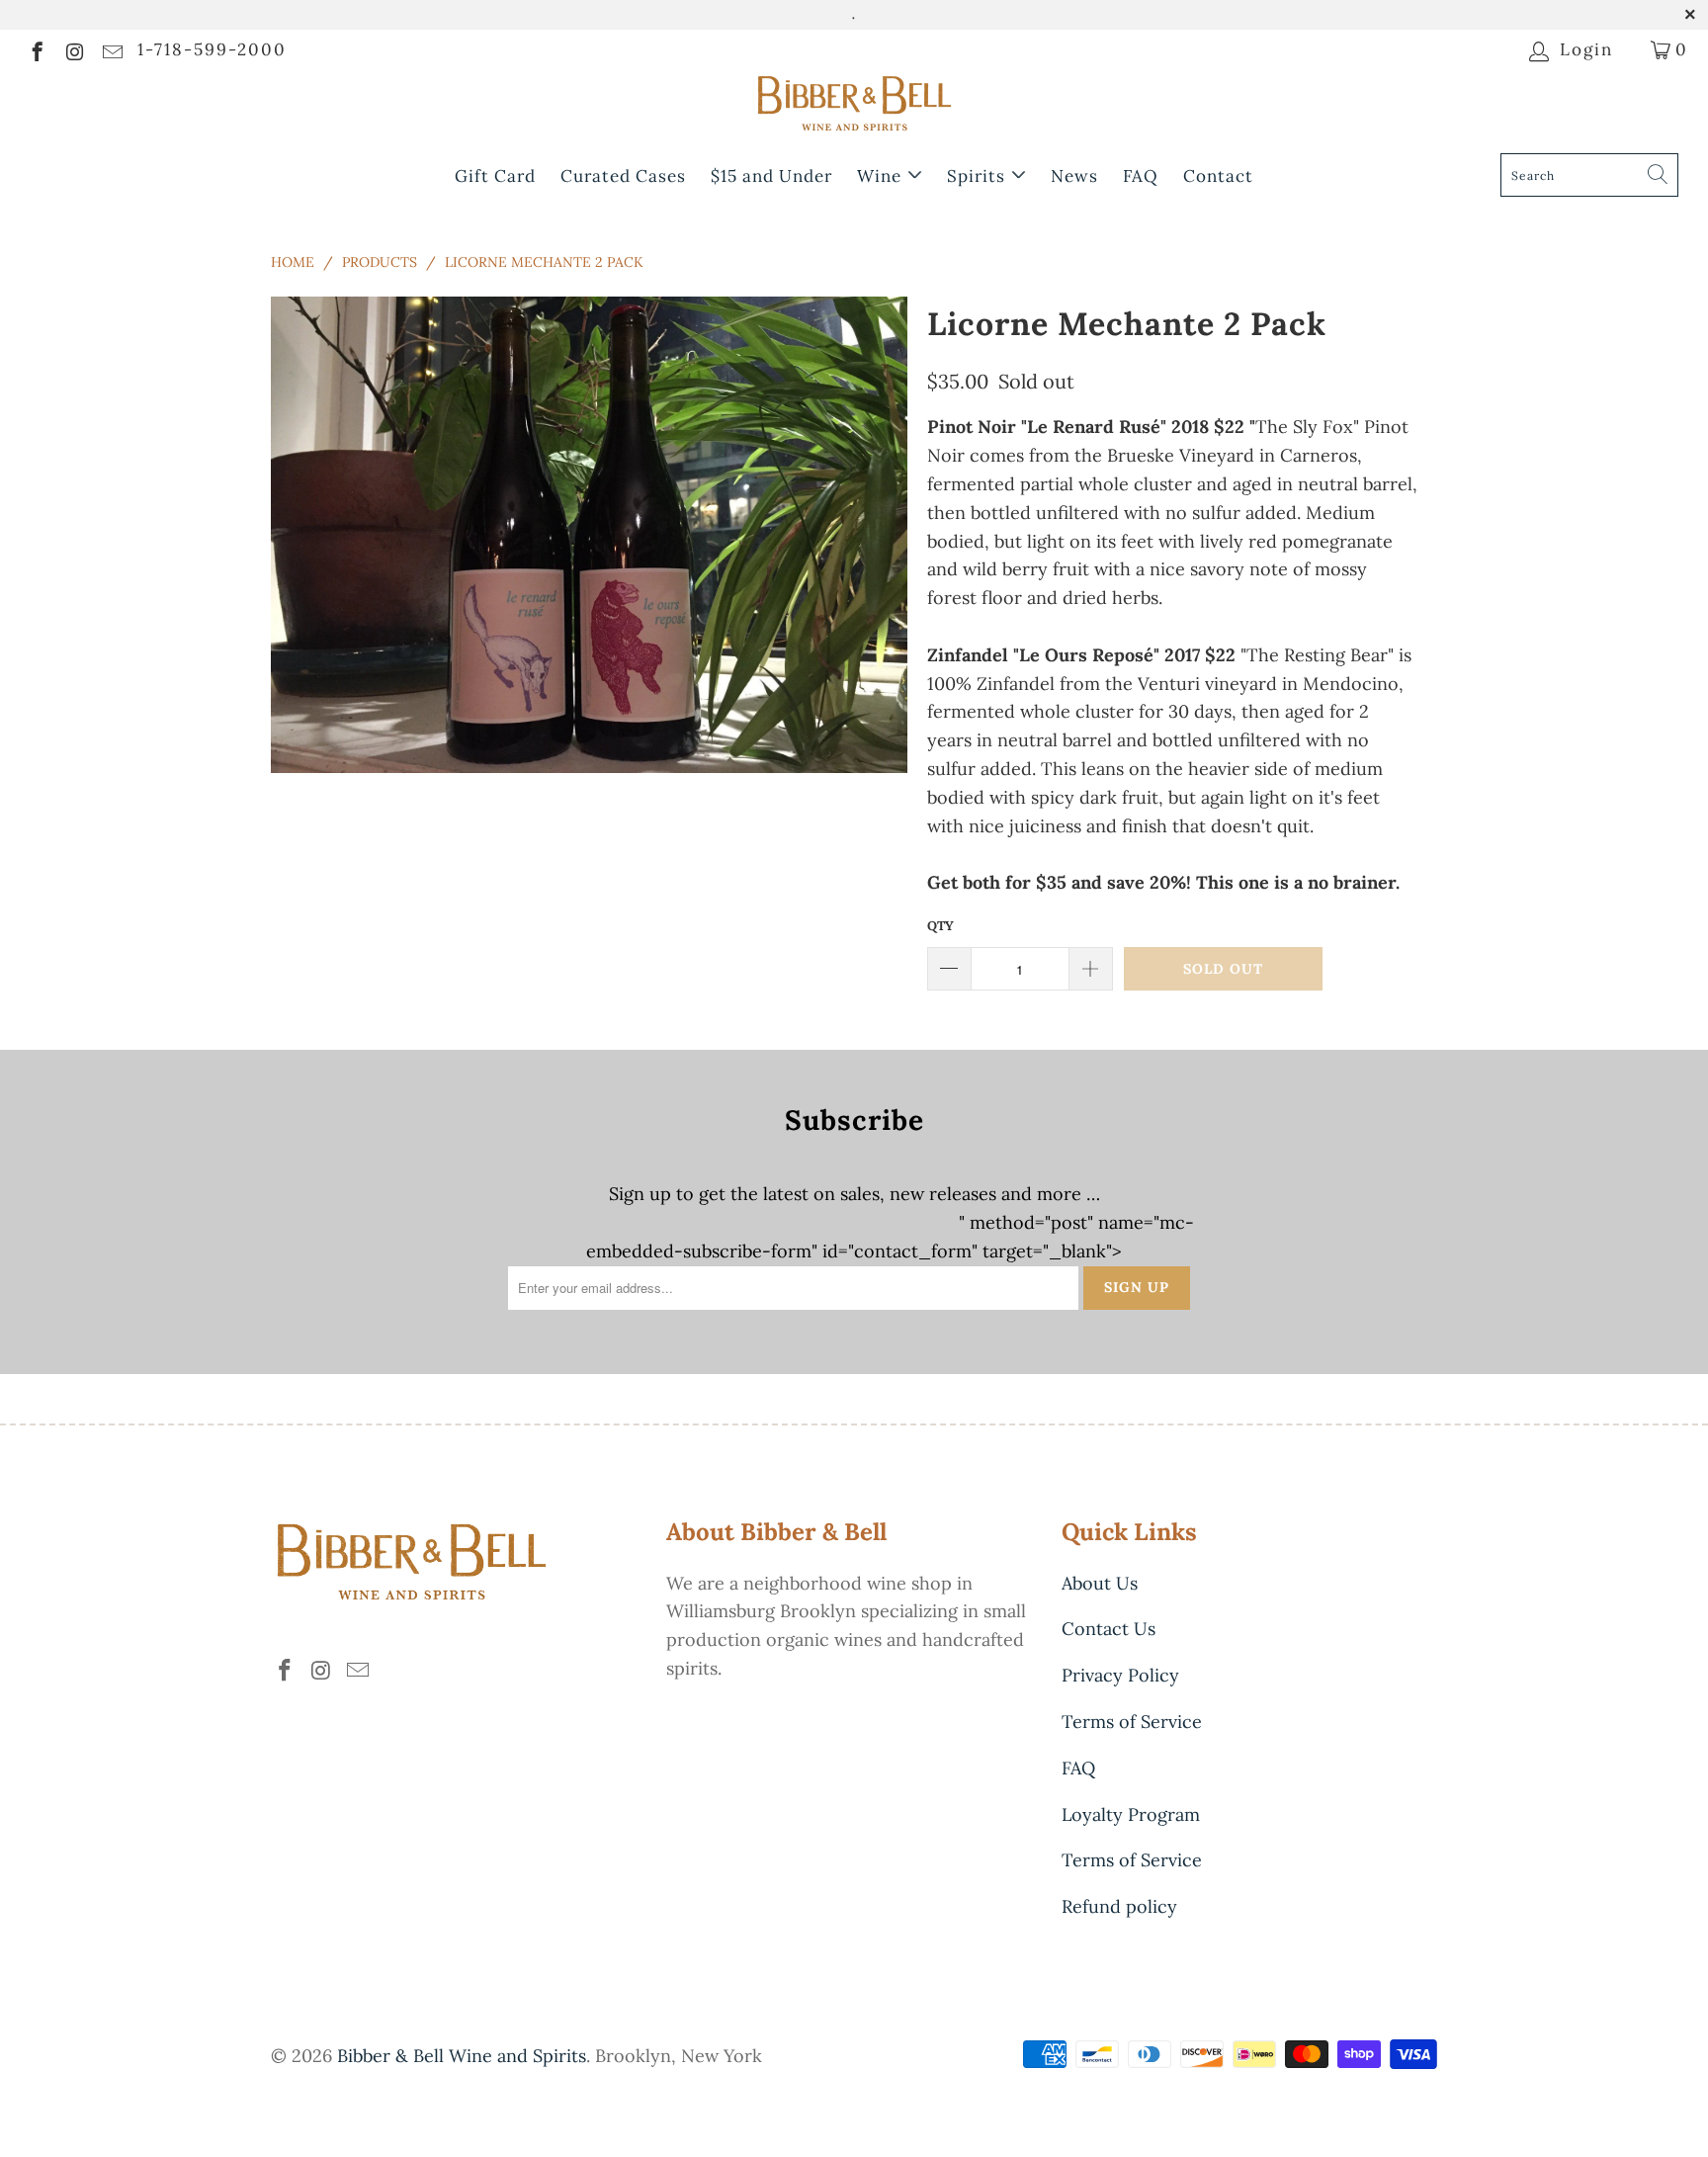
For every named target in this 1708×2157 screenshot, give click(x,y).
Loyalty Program (1131, 1814)
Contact (1218, 176)
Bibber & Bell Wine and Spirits (462, 2056)
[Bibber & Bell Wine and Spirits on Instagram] (74, 49)
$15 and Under (771, 176)
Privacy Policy (1120, 1675)
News (1074, 176)
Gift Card (495, 176)
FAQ (1141, 176)
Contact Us (1109, 1629)
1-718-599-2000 (212, 49)
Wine (882, 176)
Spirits (979, 176)
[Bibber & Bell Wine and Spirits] (854, 107)
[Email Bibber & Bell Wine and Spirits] (111, 49)
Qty (940, 926)
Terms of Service (1132, 1722)
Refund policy (1119, 1906)
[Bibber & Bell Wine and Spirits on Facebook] (36, 49)
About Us (1100, 1583)
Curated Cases (623, 176)
